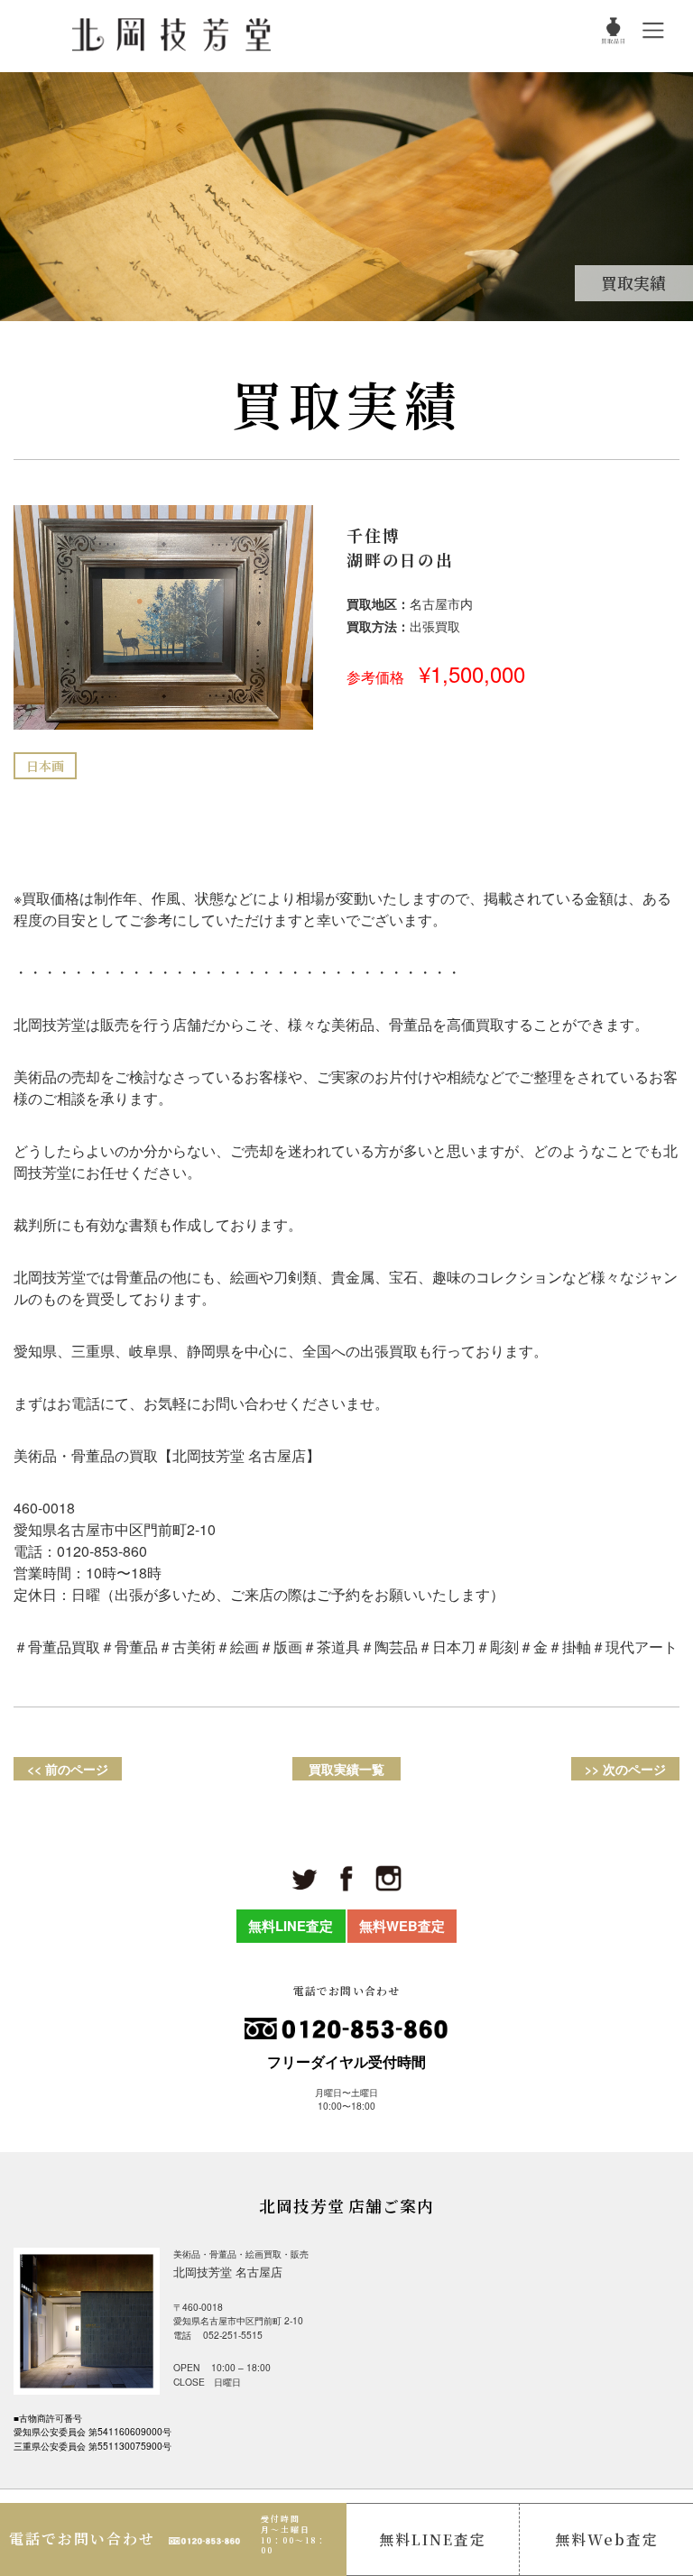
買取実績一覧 (346, 1769)
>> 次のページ (625, 1769)
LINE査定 (433, 2539)
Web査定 (607, 2539)
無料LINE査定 (291, 1926)
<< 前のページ (68, 1769)
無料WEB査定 (402, 1926)
